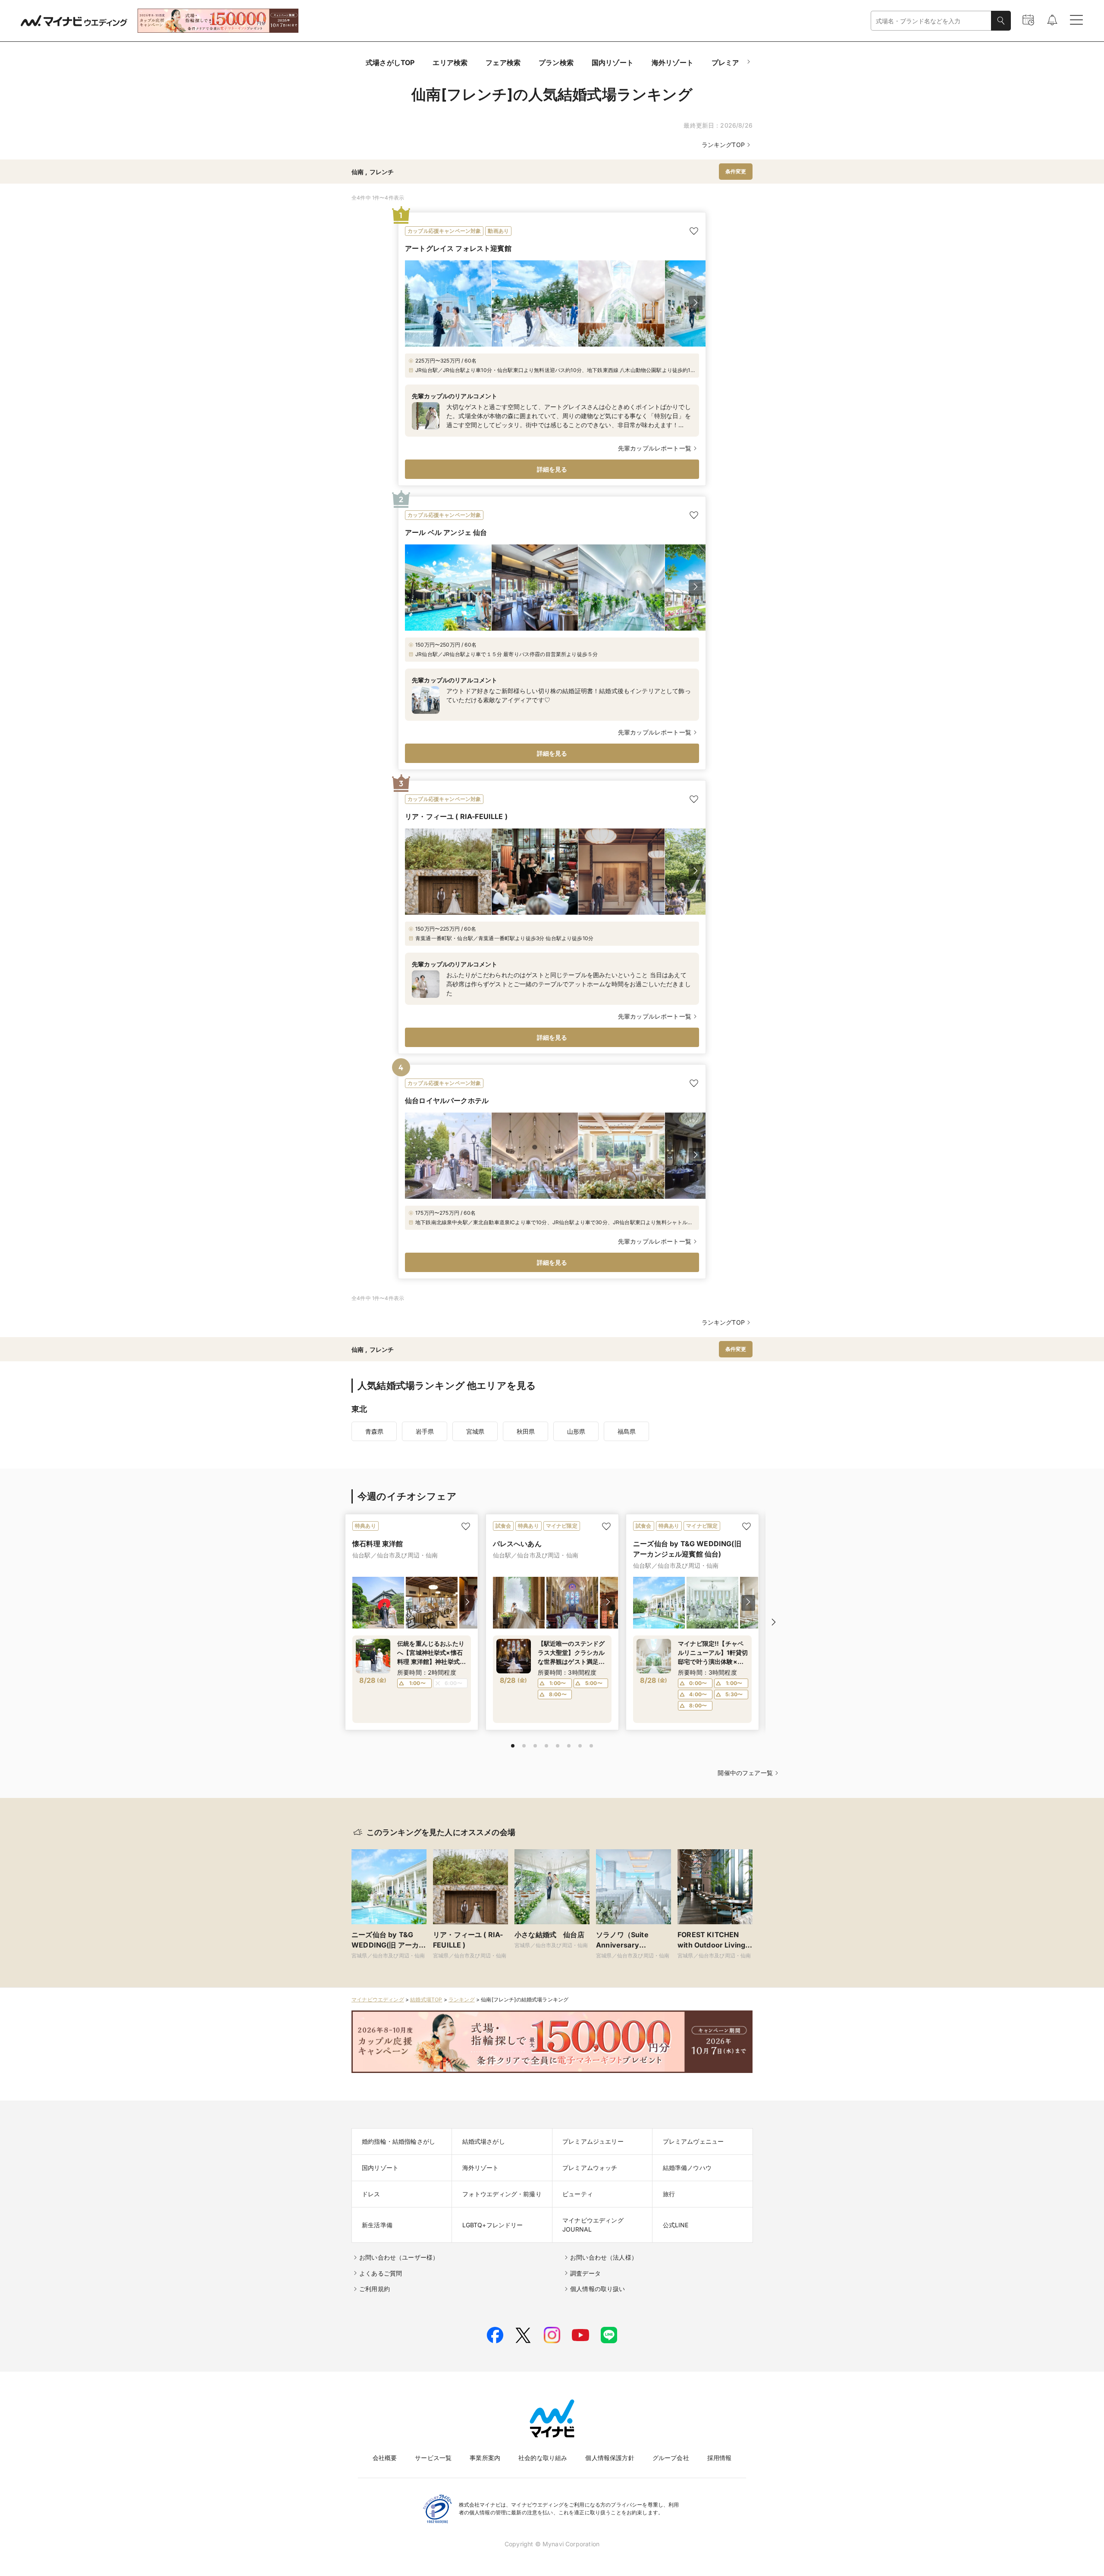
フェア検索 (503, 63)
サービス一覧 (433, 2458)
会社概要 (385, 2458)
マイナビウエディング (378, 1999)
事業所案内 (485, 2458)
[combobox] (931, 21)
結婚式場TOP (426, 1999)
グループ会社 (671, 2458)
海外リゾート (673, 63)
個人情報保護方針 (610, 2458)
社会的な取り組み (543, 2458)
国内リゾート (613, 63)
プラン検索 (556, 63)
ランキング (462, 1999)
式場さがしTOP (390, 63)
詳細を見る (552, 469)
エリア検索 (450, 63)
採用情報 (720, 2458)
